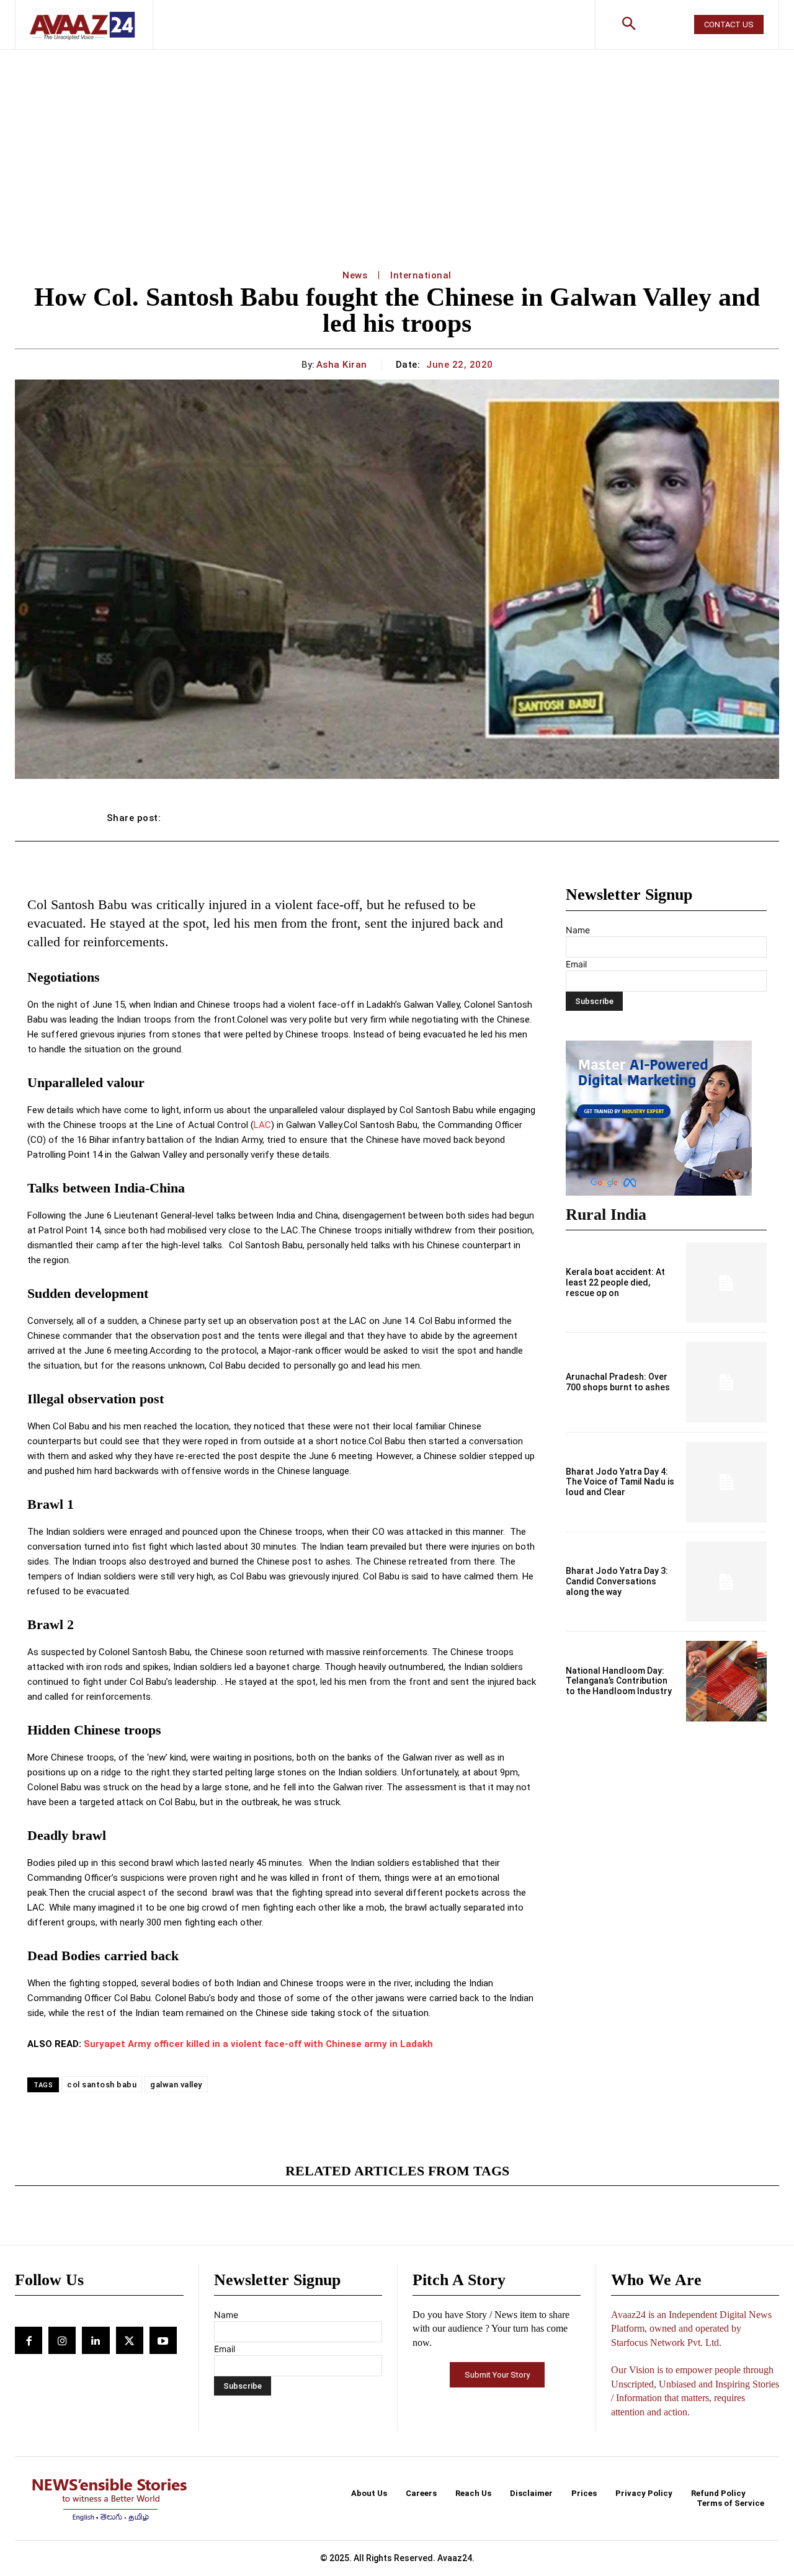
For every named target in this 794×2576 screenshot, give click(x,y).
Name (578, 930)
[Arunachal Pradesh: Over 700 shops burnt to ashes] (726, 1382)
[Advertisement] (397, 143)
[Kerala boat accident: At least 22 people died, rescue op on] (726, 1283)
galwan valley (176, 2085)
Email (576, 964)
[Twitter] (130, 2340)
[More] (675, 818)
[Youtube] (163, 2340)
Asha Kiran (342, 365)
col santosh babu (102, 2085)
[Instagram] (62, 2340)
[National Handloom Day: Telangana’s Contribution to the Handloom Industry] (726, 1681)
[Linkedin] (96, 2340)
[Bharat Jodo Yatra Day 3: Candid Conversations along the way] (726, 1582)
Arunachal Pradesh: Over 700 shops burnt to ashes (618, 1382)
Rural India (606, 1215)
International (421, 275)
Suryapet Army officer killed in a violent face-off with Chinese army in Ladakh (258, 2044)
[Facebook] (29, 2340)
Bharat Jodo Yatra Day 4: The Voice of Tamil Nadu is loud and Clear (620, 1482)
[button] (628, 25)
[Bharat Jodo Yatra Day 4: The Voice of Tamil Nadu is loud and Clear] (726, 1482)
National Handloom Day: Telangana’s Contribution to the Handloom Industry (619, 1681)
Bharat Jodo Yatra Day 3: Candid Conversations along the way (617, 1581)
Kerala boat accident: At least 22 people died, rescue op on (615, 1282)
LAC (262, 1125)
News (355, 275)
